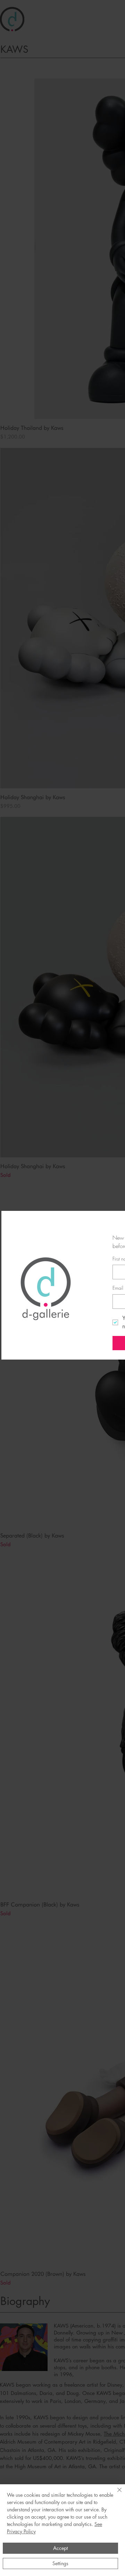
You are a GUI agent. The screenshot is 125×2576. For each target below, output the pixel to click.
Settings (60, 2563)
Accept (60, 2548)
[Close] (115, 2494)
